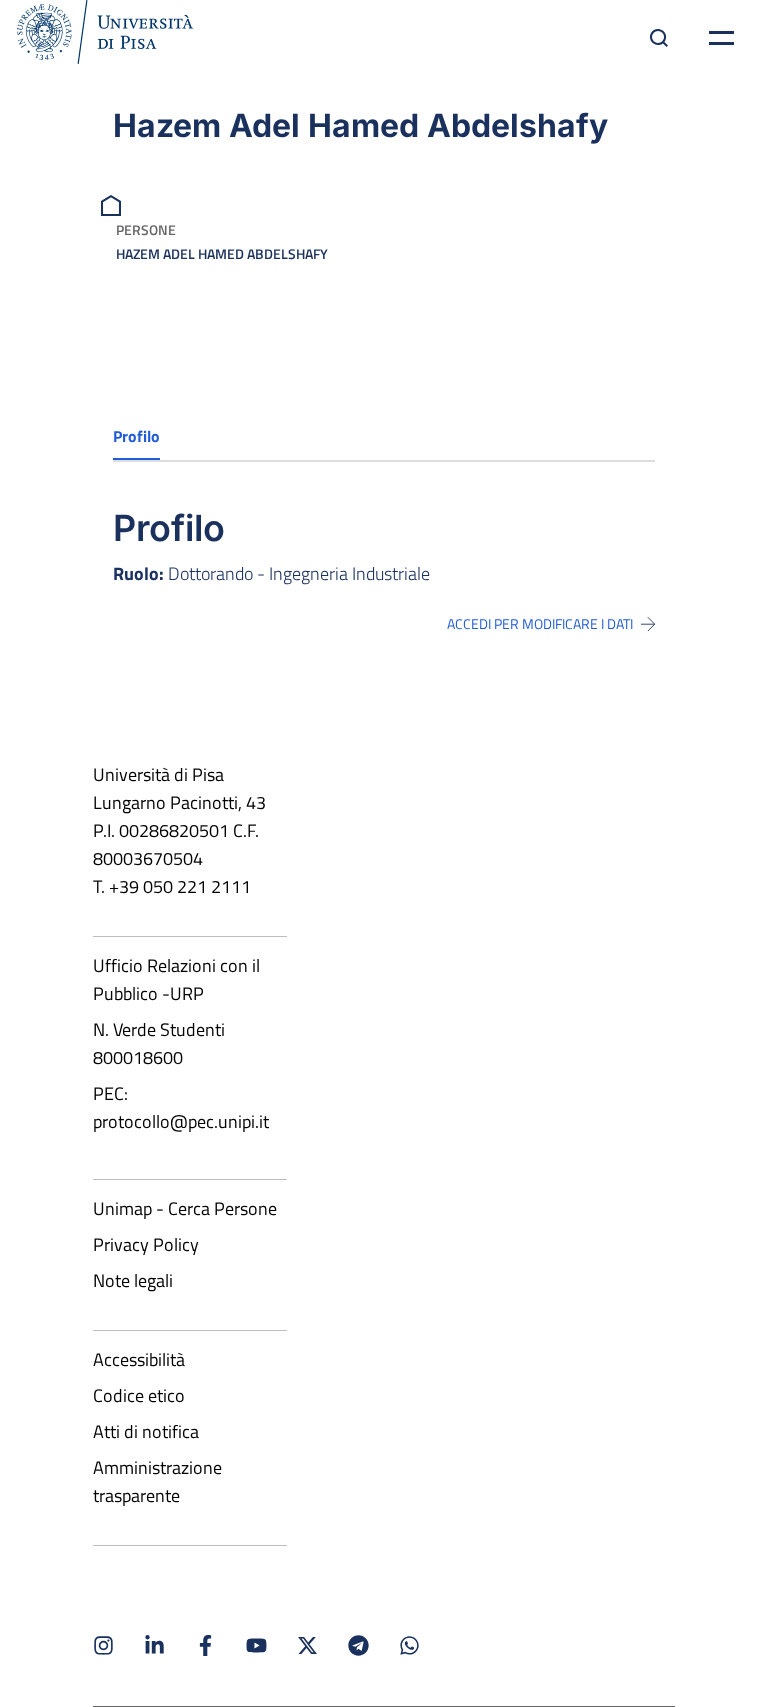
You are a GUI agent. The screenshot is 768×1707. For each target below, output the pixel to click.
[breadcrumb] (113, 203)
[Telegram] (358, 1645)
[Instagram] (103, 1645)
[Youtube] (256, 1645)
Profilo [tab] (136, 436)
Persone (146, 229)
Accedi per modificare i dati (540, 624)
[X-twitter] (307, 1645)
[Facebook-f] (205, 1645)
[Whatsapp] (409, 1645)
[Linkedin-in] (154, 1645)
